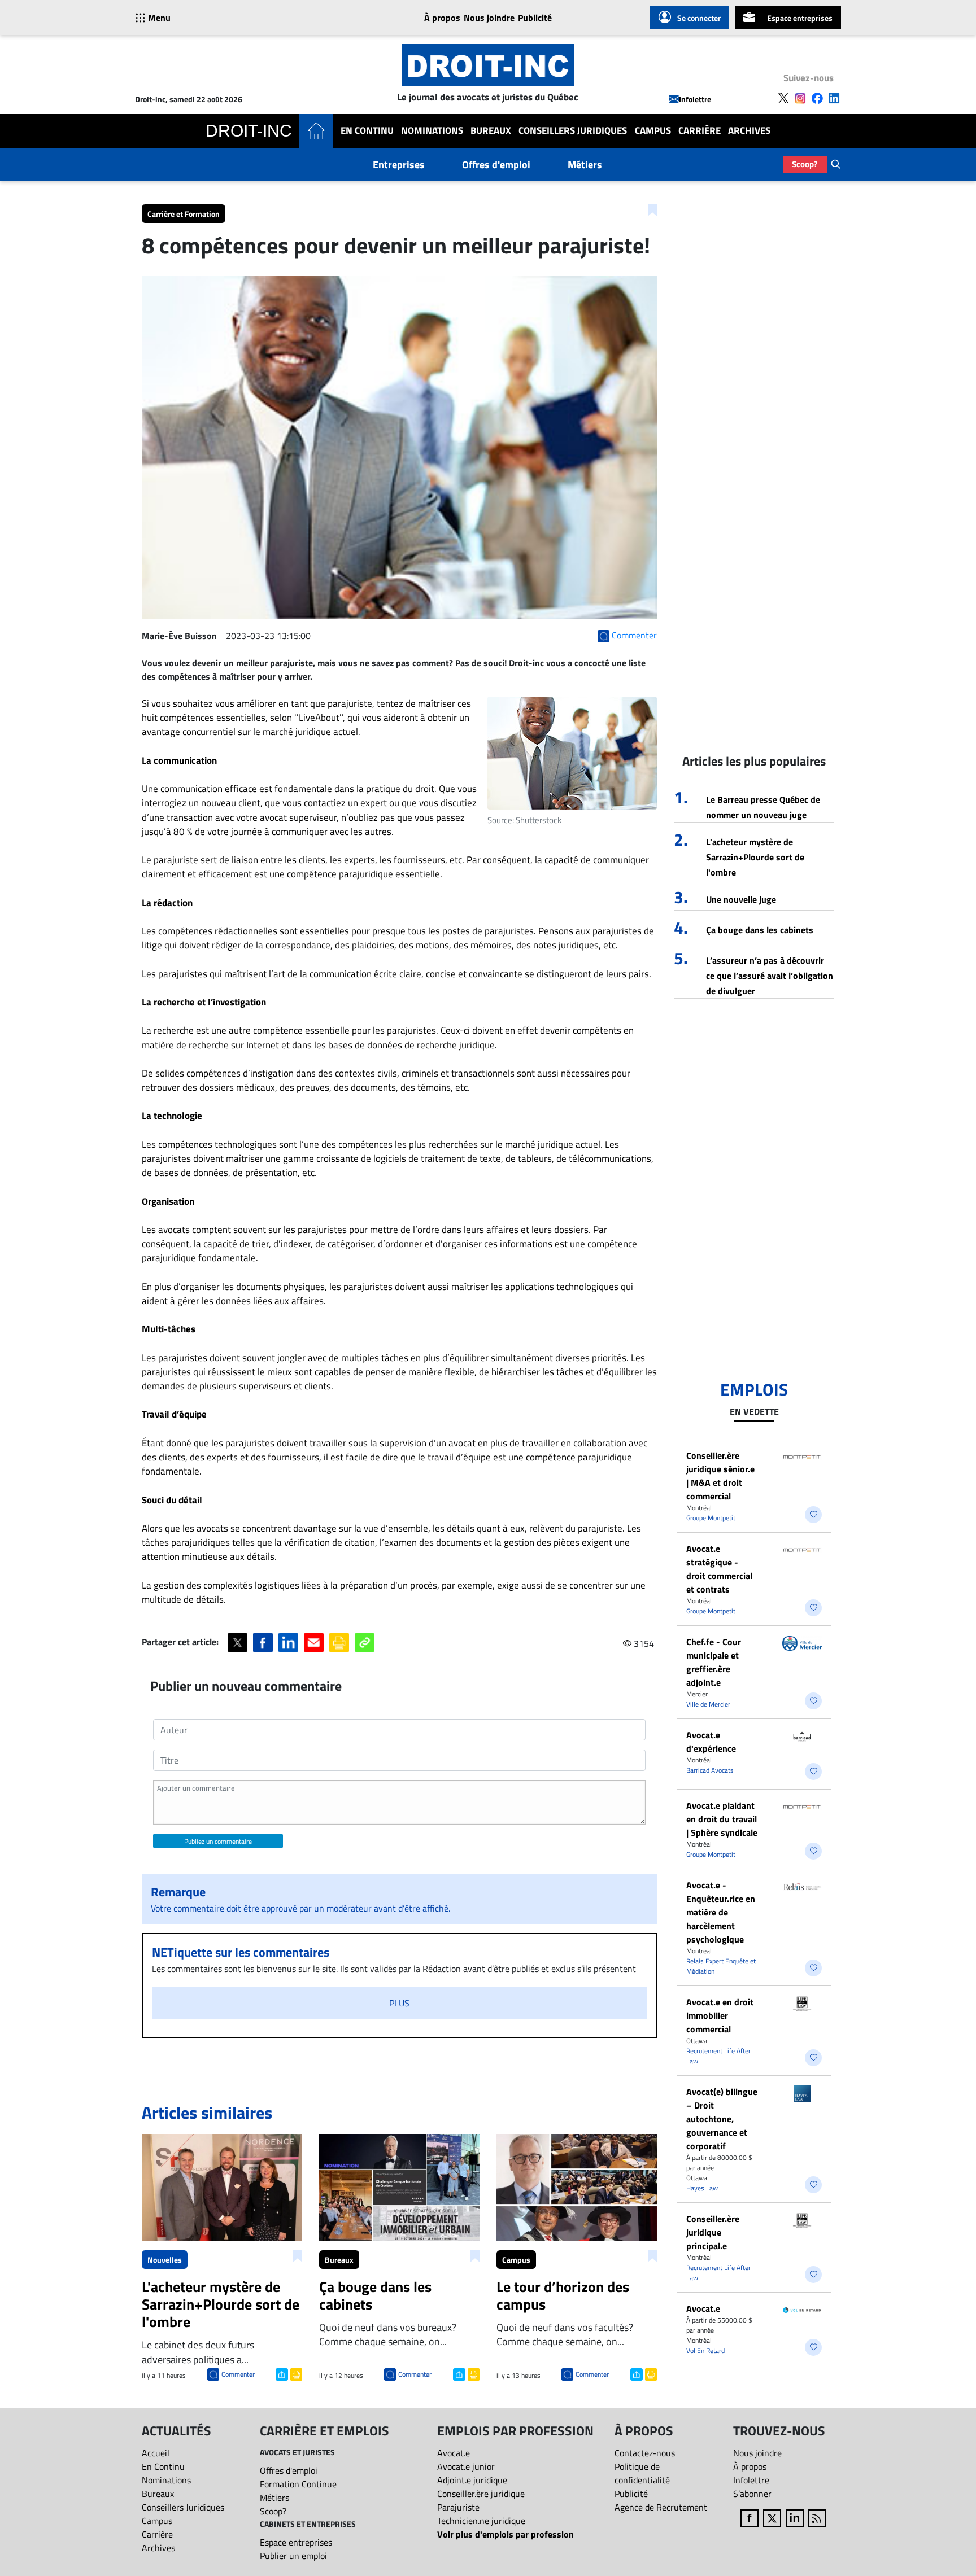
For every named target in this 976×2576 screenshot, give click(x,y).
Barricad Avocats (710, 1770)
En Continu (367, 131)
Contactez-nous (645, 2453)
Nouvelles (165, 2260)
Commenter (238, 2374)
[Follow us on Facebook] (817, 98)
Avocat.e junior (466, 2466)
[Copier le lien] (365, 1643)
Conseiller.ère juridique (481, 2494)
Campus (653, 131)
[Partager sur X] (238, 1643)
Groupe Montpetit (711, 1518)
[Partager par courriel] (314, 1643)
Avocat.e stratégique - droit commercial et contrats (719, 1569)
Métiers (585, 165)
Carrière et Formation (184, 214)
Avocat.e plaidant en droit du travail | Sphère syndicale (722, 1819)
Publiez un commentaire (218, 1841)
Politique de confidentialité (642, 2473)
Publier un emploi (293, 2556)
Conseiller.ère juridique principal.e (713, 2232)
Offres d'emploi (496, 165)
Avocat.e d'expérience (711, 1742)
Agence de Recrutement (661, 2507)
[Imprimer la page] (339, 1643)
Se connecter (699, 18)
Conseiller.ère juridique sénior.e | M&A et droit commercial (720, 1476)
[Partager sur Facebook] (263, 1643)
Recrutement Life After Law (718, 2056)
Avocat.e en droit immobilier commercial (720, 2015)
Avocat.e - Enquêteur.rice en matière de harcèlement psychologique (721, 1912)
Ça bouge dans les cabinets (760, 930)
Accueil (156, 2453)
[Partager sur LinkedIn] (288, 1643)
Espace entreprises (800, 18)
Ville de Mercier (708, 1704)
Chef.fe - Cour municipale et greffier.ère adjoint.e (714, 1662)
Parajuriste (458, 2507)
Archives (749, 131)
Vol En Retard (705, 2350)
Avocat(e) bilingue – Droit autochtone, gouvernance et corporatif (722, 2119)
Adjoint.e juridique (472, 2480)
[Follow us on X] (783, 98)
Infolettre (695, 99)
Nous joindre (489, 18)
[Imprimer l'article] (295, 2373)
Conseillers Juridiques (573, 131)
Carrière (700, 131)
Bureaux (491, 131)
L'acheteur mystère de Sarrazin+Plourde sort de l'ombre (755, 857)
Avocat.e (703, 2308)
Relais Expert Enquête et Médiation (721, 1966)
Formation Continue (298, 2484)
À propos (442, 18)
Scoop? (805, 164)
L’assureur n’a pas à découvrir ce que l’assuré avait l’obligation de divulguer (770, 976)
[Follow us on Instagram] (800, 98)
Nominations (432, 131)
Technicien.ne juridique (481, 2521)
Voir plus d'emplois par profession (506, 2534)
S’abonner (752, 2494)
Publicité (535, 18)
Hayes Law (702, 2188)
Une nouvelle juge (741, 899)
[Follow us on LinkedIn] (834, 98)
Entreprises (399, 165)
